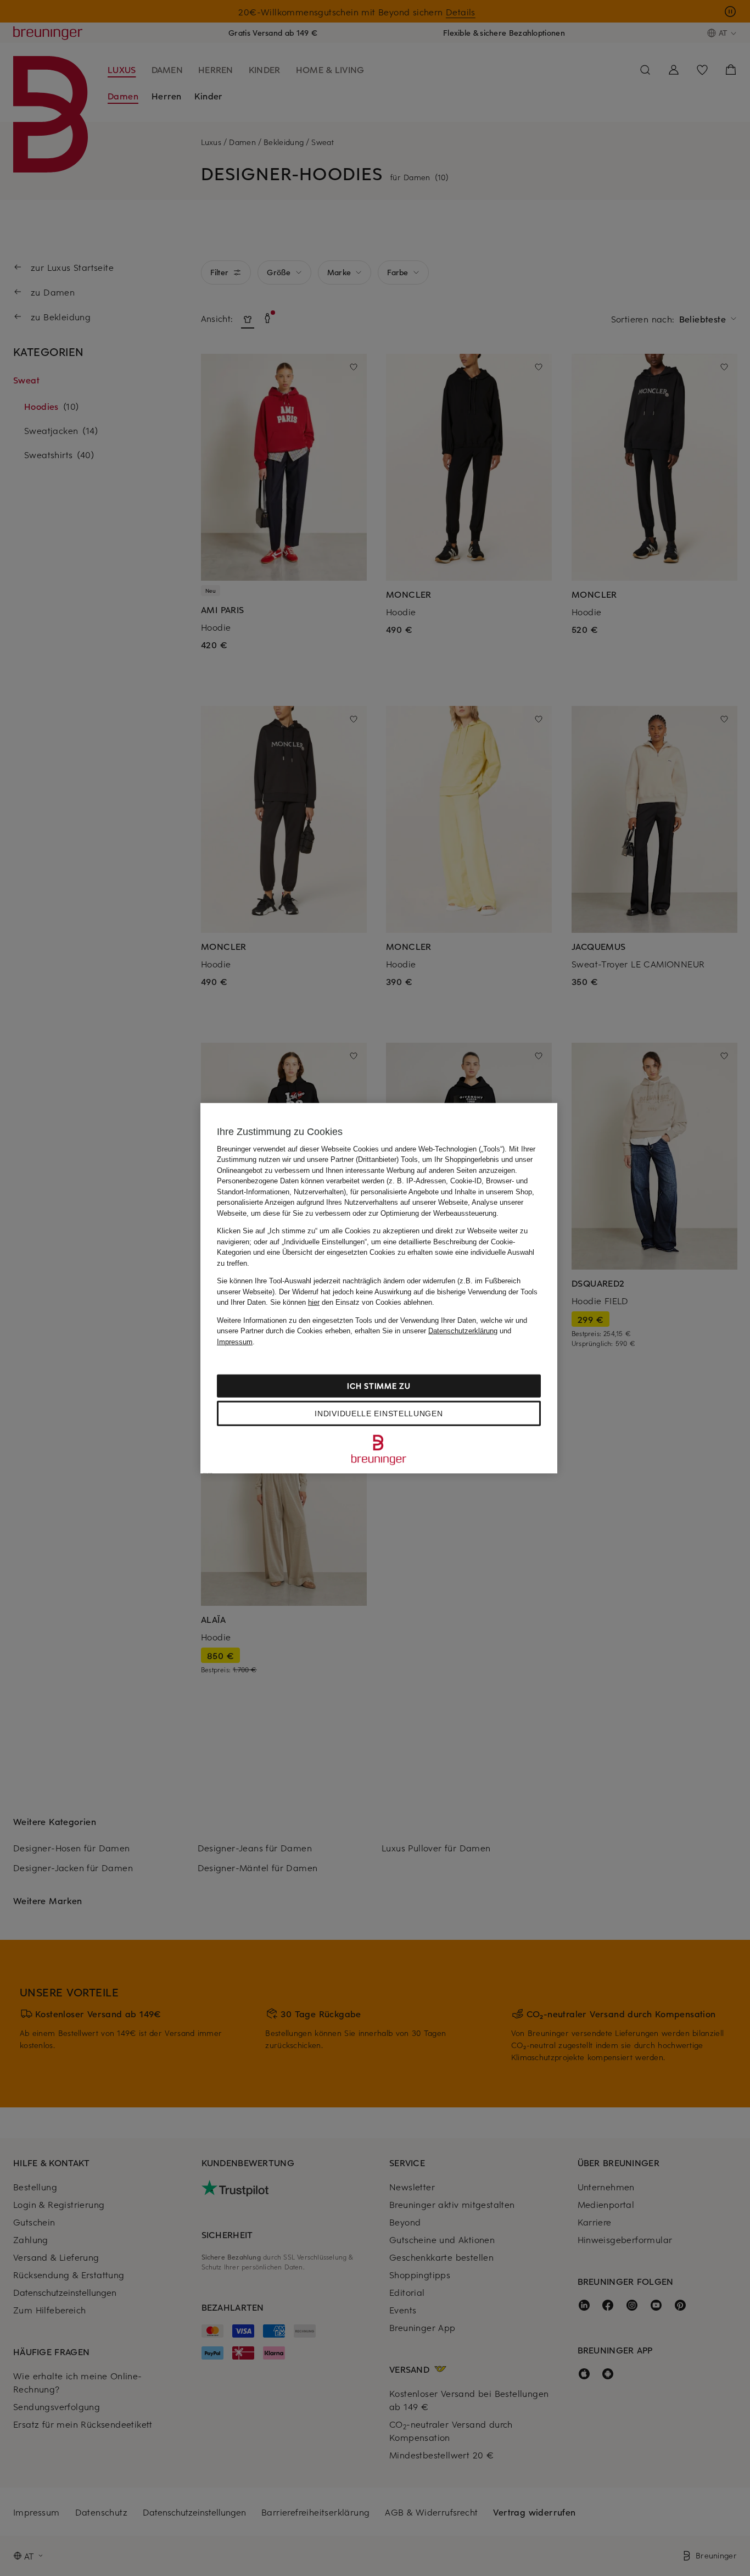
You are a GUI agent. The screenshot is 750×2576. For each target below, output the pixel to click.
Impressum (235, 1341)
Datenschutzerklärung (463, 1331)
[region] (379, 1288)
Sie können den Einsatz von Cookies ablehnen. (352, 1302)
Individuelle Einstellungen (379, 1414)
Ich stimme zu (379, 1386)
